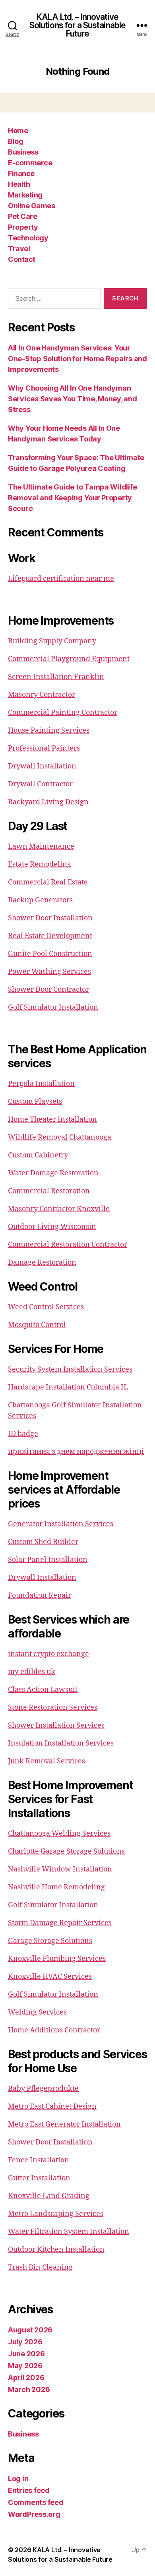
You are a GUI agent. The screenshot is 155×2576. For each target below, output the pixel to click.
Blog (15, 141)
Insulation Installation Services (61, 1743)
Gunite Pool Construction (50, 954)
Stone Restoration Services (53, 1708)
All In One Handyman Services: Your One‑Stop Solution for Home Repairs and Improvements (77, 359)
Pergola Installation (41, 1084)
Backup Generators (40, 900)
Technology (28, 238)
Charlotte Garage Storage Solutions (66, 1851)
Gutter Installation (39, 2178)
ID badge (23, 1434)
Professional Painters (44, 748)
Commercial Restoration (49, 1191)
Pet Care (22, 216)
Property (23, 227)
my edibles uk (32, 1672)
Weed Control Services (46, 1307)
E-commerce (30, 163)
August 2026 (30, 2330)
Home (18, 131)
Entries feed (29, 2490)
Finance (21, 173)
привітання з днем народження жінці (76, 1452)
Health (19, 184)
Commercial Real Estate (48, 882)
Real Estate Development (50, 936)
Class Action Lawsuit (43, 1690)
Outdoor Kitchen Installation (56, 2250)
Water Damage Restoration (53, 1173)
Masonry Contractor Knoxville (59, 1209)
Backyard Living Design (48, 802)
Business (23, 152)
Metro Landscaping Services (56, 2214)
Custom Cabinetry (38, 1155)
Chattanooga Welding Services (59, 1834)
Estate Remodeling (40, 864)
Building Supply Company (52, 641)
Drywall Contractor (40, 784)
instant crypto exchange (48, 1654)
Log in (18, 2478)
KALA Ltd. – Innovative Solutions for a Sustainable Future (77, 25)
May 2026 (25, 2366)
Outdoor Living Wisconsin (52, 1227)
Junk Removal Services (46, 1761)
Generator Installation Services (61, 1524)
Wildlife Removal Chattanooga (60, 1137)
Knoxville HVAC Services (50, 1977)
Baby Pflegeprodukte (43, 2089)
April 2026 (26, 2378)
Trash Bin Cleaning (40, 2267)
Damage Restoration (42, 1263)
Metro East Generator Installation (64, 2124)
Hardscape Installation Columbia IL (68, 1387)
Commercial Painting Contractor (63, 713)
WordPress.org (34, 2514)
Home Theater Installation (52, 1120)
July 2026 (25, 2342)
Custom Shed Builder (43, 1542)
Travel (19, 249)
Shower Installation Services (56, 1725)
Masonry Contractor (42, 695)
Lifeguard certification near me (61, 579)
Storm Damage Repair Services (60, 1923)
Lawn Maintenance (41, 847)
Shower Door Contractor (48, 990)
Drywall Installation (42, 766)
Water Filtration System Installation (69, 2232)
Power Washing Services (49, 972)
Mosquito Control (37, 1325)
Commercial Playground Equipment (69, 659)
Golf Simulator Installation (53, 1007)
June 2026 (26, 2354)
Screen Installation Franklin (56, 677)
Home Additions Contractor (54, 2030)
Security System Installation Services (70, 1369)
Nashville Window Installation (60, 1869)
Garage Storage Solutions (50, 1941)
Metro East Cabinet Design (52, 2107)
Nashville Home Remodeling (56, 1887)
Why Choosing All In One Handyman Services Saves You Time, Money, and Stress (73, 399)
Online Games (31, 206)
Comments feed (36, 2502)
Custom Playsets (35, 1102)
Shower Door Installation (50, 918)
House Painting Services (49, 731)
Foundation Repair (40, 1596)
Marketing (25, 195)
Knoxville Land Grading (49, 2196)
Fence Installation (39, 2160)
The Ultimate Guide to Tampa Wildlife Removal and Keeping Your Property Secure (72, 498)
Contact (22, 259)
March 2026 (29, 2389)
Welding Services (37, 2012)
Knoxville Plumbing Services (57, 1959)
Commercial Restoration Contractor (68, 1245)
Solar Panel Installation (48, 1560)
